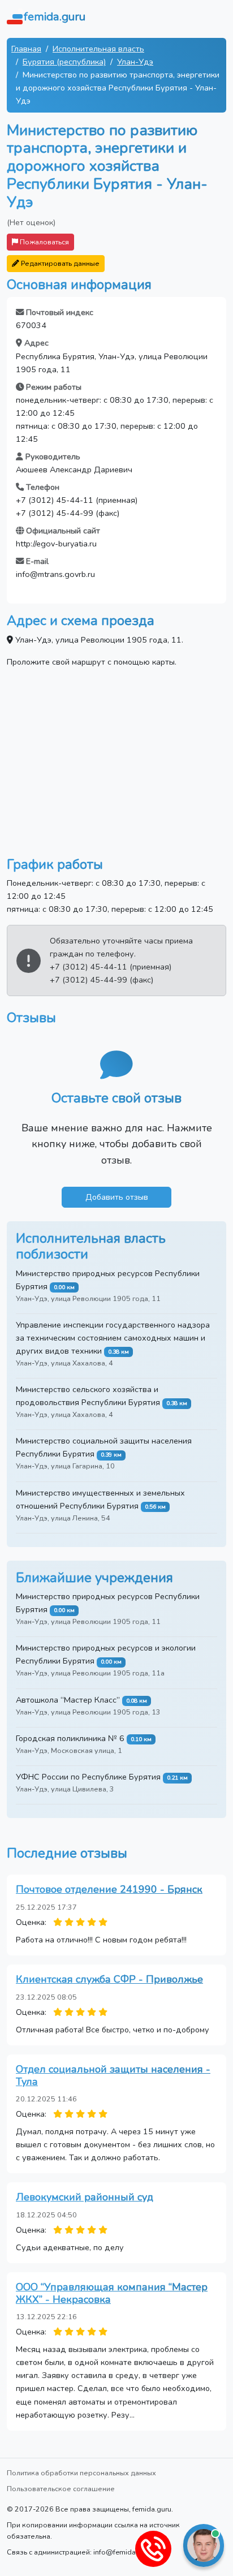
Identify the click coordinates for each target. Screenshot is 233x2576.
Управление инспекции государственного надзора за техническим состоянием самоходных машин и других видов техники (113, 1338)
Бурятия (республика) (64, 62)
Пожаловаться (44, 242)
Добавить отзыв (117, 1197)
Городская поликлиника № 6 (70, 1738)
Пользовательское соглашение (61, 2489)
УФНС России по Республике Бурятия (88, 1777)
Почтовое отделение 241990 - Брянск (109, 1889)
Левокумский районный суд (85, 2197)
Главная (26, 49)
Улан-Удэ (135, 62)
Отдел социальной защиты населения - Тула (113, 2075)
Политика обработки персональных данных (81, 2473)
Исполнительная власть (98, 49)
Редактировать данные (59, 263)
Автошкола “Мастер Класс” (68, 1700)
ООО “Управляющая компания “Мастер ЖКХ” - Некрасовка (112, 2293)
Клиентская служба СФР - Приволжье (109, 1979)
